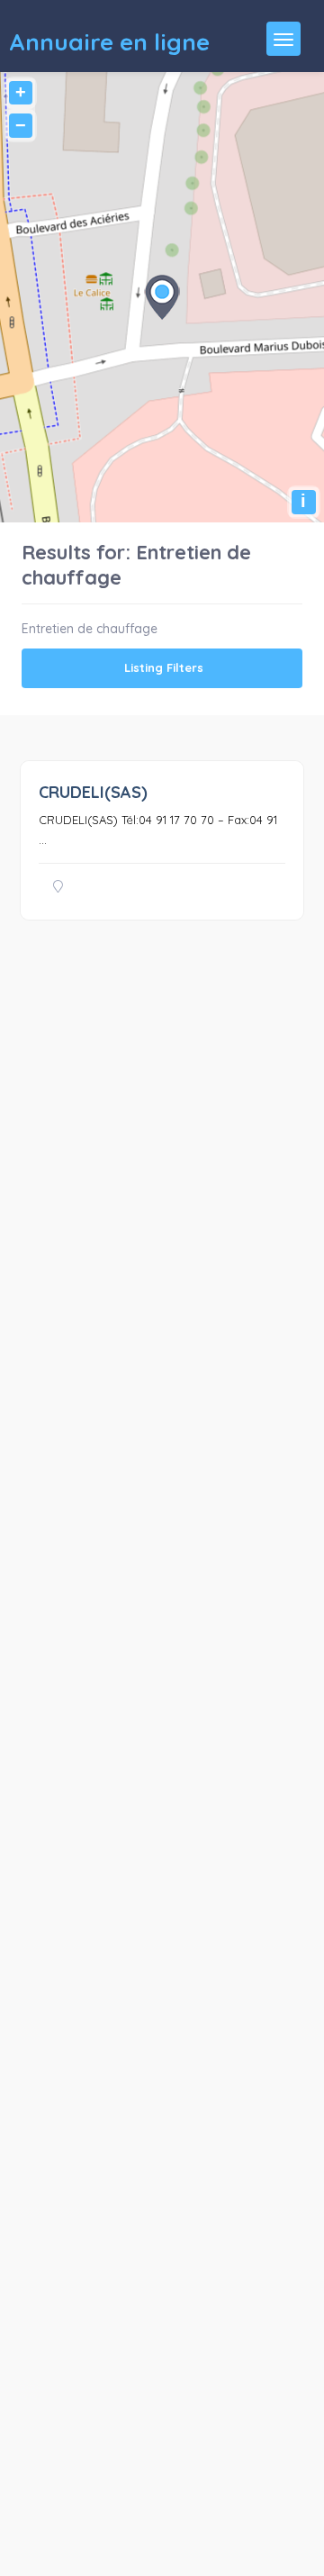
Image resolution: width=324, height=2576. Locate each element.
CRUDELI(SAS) (93, 792)
